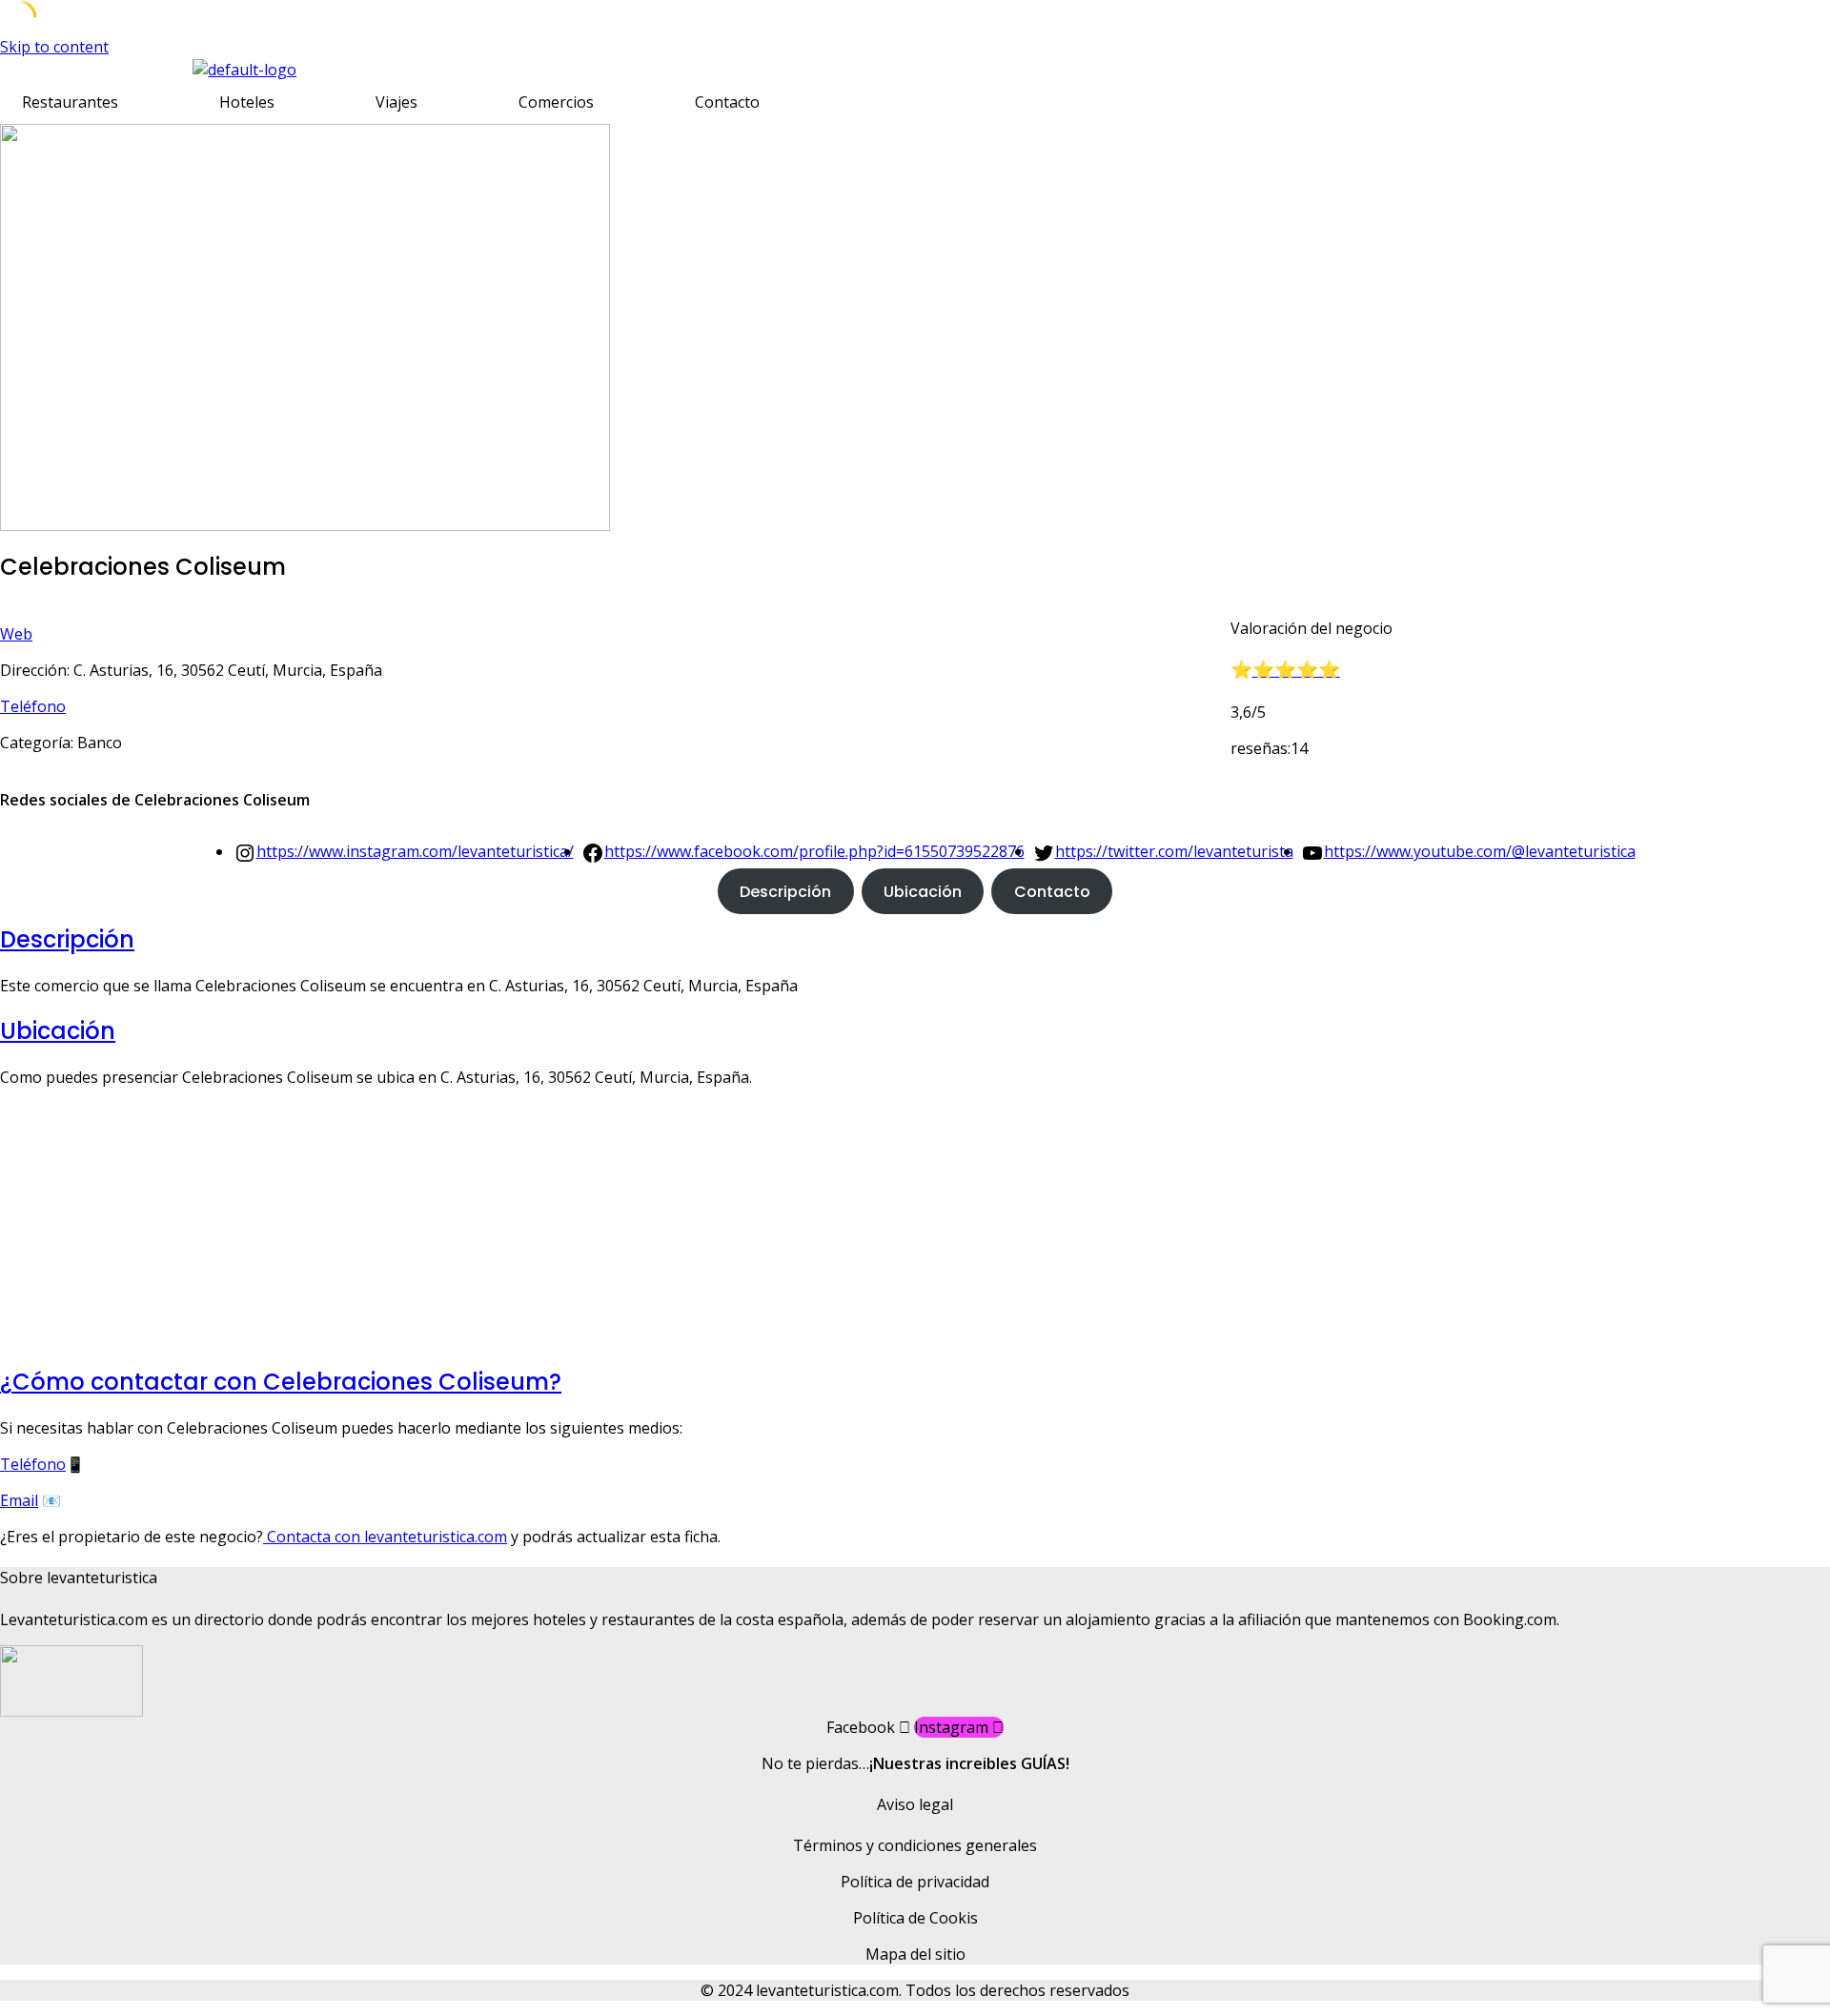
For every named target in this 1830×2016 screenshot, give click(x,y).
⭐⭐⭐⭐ (1296, 670)
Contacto (727, 102)
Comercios (556, 102)
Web (16, 634)
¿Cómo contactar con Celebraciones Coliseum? (281, 1382)
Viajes (396, 102)
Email (19, 1500)
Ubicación (923, 892)
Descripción (785, 892)
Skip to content (54, 47)
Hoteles (247, 102)
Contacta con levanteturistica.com (385, 1537)
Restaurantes (70, 102)
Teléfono (33, 706)
